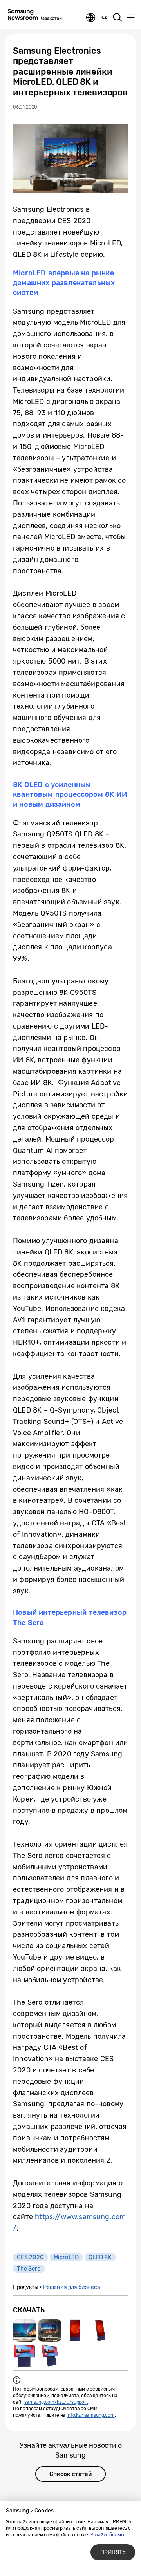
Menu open (130, 18)
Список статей (70, 2474)
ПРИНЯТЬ (113, 2552)
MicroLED (66, 2257)
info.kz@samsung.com (91, 2415)
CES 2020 (30, 2257)
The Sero (29, 2269)
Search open (117, 18)
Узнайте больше (108, 2535)
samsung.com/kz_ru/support (56, 2402)
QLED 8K (100, 2257)
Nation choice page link (91, 18)
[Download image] (24, 2331)
